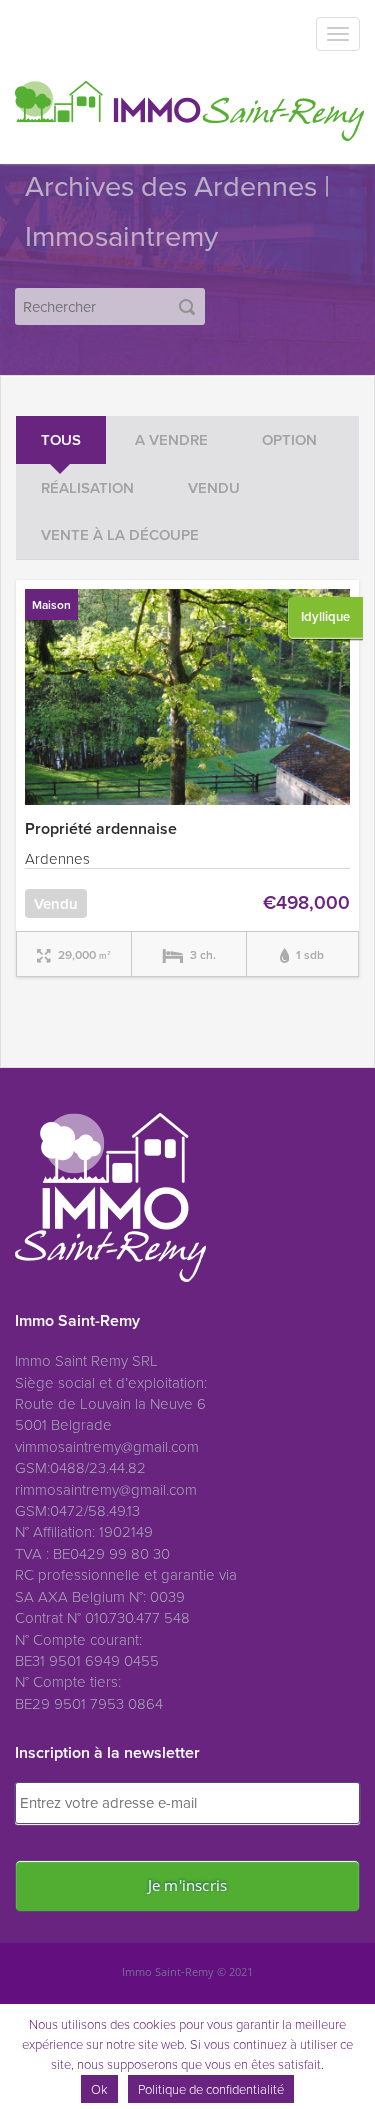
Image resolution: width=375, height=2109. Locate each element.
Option (289, 439)
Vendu (214, 487)
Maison (51, 604)
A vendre (171, 439)
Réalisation (87, 487)
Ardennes (57, 858)
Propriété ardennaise (101, 828)
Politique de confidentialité (211, 2089)
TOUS (61, 439)
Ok (99, 2089)
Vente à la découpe (120, 534)
